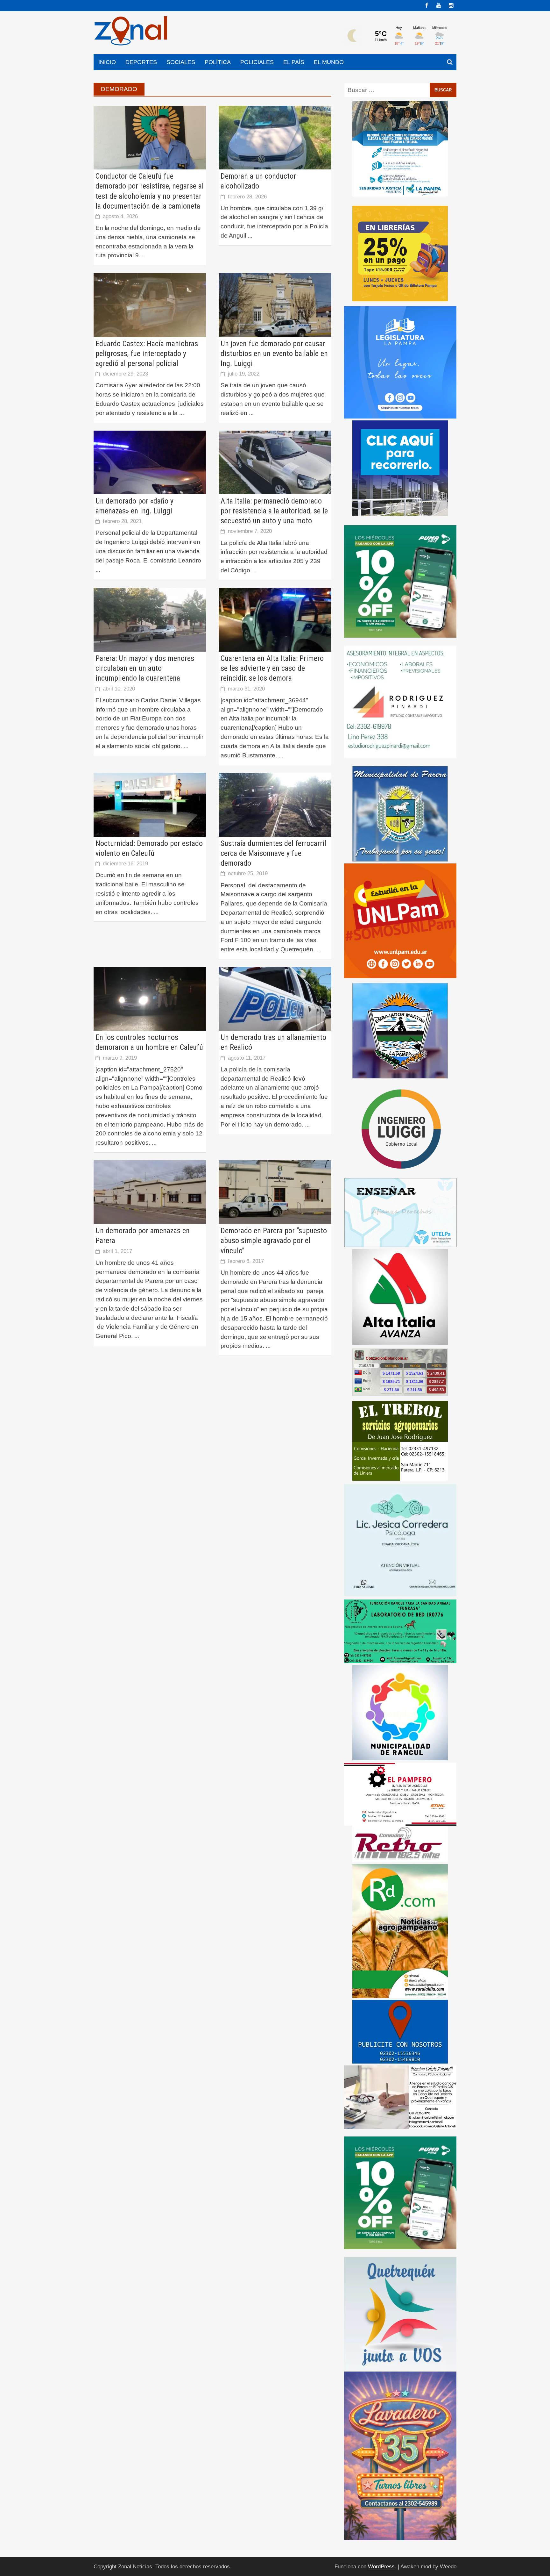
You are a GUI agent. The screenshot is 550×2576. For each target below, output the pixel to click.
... (143, 255)
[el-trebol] (400, 1440)
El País (294, 62)
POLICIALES (257, 62)
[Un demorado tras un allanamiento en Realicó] (275, 998)
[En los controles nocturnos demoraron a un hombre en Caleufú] (150, 998)
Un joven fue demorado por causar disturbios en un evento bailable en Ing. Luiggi (274, 354)
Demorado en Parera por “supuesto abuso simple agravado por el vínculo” (274, 1241)
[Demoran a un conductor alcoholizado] (275, 137)
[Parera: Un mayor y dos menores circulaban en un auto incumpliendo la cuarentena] (150, 619)
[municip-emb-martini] (400, 1030)
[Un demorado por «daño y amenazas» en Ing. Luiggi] (150, 462)
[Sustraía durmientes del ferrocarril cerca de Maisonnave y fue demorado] (275, 804)
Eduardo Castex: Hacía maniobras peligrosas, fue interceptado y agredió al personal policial (147, 354)
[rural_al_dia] (400, 1931)
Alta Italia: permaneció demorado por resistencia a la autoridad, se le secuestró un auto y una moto (274, 511)
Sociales (181, 62)
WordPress (381, 2567)
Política (218, 62)
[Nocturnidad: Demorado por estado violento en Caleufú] (150, 804)
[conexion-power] (400, 1844)
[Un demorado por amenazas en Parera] (150, 1192)
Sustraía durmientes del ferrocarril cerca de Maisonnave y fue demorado (273, 853)
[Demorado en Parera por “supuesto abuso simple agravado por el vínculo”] (275, 1192)
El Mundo (329, 62)
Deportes (141, 62)
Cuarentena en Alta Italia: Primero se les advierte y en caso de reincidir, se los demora (272, 668)
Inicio (107, 62)
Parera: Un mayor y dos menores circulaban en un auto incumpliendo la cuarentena (145, 668)
